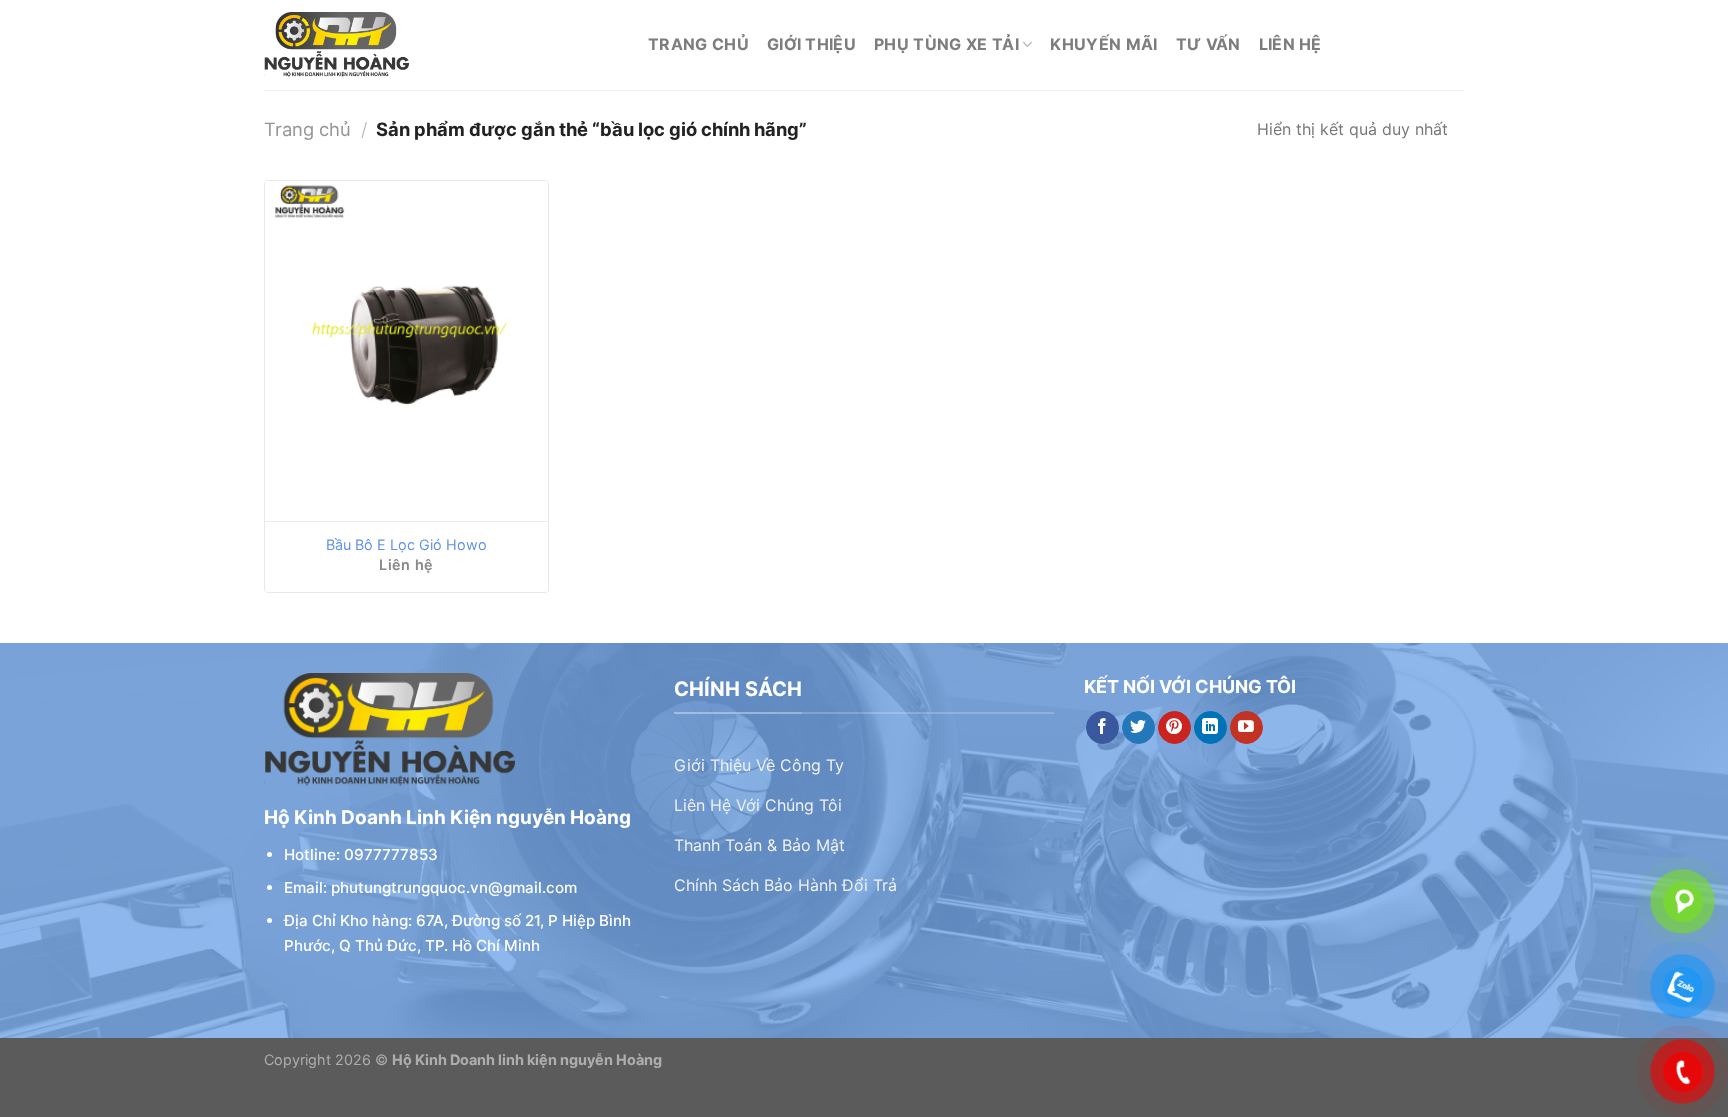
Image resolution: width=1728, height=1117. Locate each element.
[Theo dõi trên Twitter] (1138, 728)
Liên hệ (1290, 44)
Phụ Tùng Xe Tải (946, 44)
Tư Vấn (1208, 44)
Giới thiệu (811, 44)
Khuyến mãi (1103, 44)
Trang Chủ (698, 44)
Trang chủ (307, 129)
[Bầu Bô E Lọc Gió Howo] (406, 351)
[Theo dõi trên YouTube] (1246, 728)
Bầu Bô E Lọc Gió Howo (406, 544)
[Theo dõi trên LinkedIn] (1210, 728)
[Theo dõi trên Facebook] (1102, 728)
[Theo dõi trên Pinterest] (1174, 728)
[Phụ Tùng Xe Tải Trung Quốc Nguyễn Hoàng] (441, 45)
